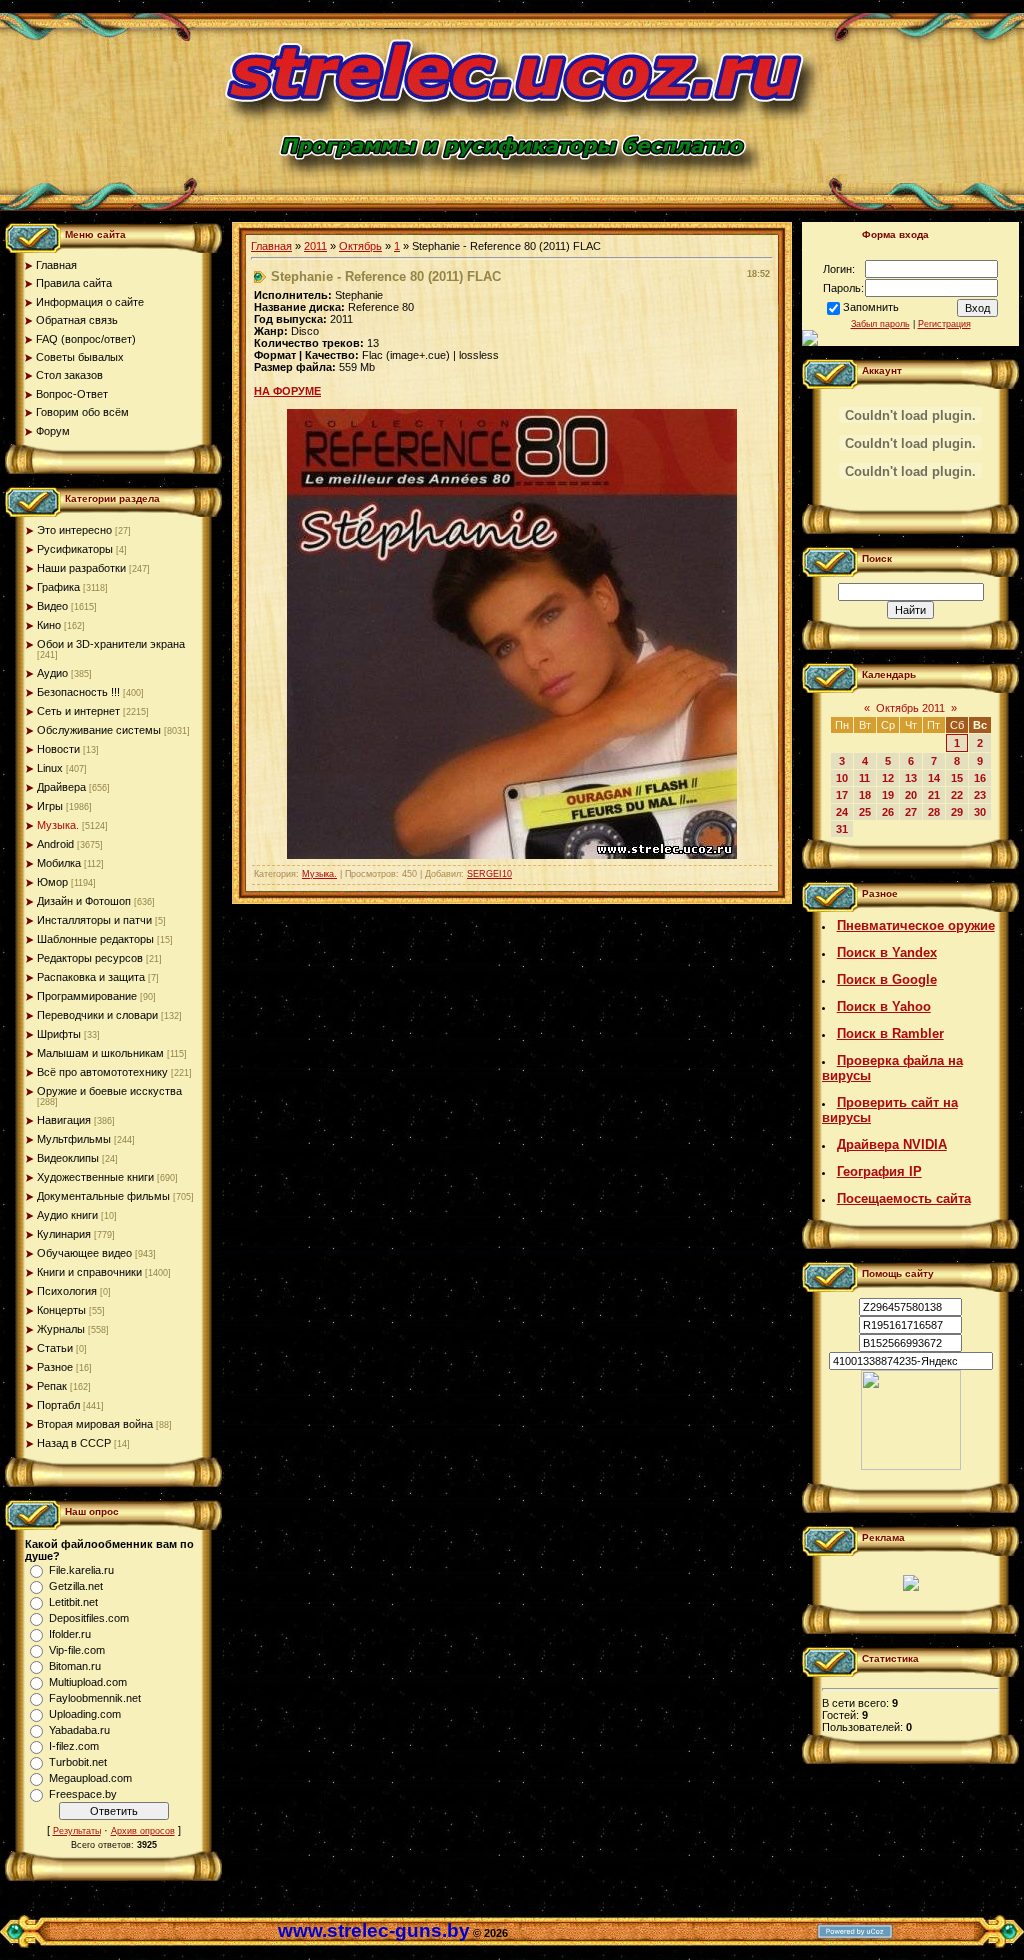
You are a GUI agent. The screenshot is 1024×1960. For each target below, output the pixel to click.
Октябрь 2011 (910, 708)
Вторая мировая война (95, 1424)
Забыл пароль (880, 324)
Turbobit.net (78, 1762)
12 (888, 778)
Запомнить (871, 307)
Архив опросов (143, 1831)
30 (980, 812)
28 (934, 812)
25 (865, 812)
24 (842, 812)
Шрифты (59, 1034)
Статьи (55, 1348)
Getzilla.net (76, 1586)
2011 (315, 246)
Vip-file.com (77, 1650)
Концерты (61, 1310)
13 (911, 778)
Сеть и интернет (78, 711)
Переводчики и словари (97, 1015)
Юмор (52, 882)
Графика (58, 587)
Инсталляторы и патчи (94, 920)
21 (934, 795)
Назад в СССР (74, 1443)
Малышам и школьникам (100, 1053)
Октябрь (360, 246)
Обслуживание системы (99, 730)
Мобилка (59, 863)
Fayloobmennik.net (95, 1698)
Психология (67, 1291)
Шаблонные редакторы (95, 939)
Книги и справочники (89, 1272)
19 (888, 795)
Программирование (87, 996)
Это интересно (74, 530)
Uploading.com (85, 1714)
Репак (52, 1386)
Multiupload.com (88, 1682)
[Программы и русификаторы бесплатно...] (911, 1466)
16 (980, 778)
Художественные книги (95, 1177)
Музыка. (58, 825)
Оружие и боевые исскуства (109, 1091)
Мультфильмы (74, 1139)
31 (842, 829)
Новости (58, 749)
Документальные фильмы (103, 1196)
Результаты (77, 1831)
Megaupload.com (90, 1778)
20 (911, 795)
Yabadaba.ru (79, 1730)
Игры (50, 806)
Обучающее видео (84, 1253)
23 (980, 795)
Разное (55, 1367)
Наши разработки (81, 568)
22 (957, 795)
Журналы (61, 1329)
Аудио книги (67, 1215)
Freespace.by (83, 1794)
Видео (52, 606)
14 (934, 778)
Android (55, 844)
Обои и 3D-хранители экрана (111, 644)
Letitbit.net (73, 1602)
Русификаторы (75, 549)
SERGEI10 (489, 874)
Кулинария (64, 1234)
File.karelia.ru (81, 1570)
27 (911, 812)
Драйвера (61, 787)
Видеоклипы (68, 1158)
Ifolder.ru (70, 1634)
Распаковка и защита (91, 977)
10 (842, 778)
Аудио (52, 673)
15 (957, 778)
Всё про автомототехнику (102, 1072)
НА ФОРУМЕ (287, 391)
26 (888, 812)
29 (957, 812)
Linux (50, 768)
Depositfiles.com (89, 1618)
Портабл (58, 1405)
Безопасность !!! (78, 692)
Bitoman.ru (75, 1666)
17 (842, 795)
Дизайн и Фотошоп (84, 901)
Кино (49, 625)
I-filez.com (74, 1746)
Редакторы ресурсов (90, 958)
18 (865, 795)
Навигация (64, 1120)
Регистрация (944, 324)
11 (864, 778)
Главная (271, 246)
